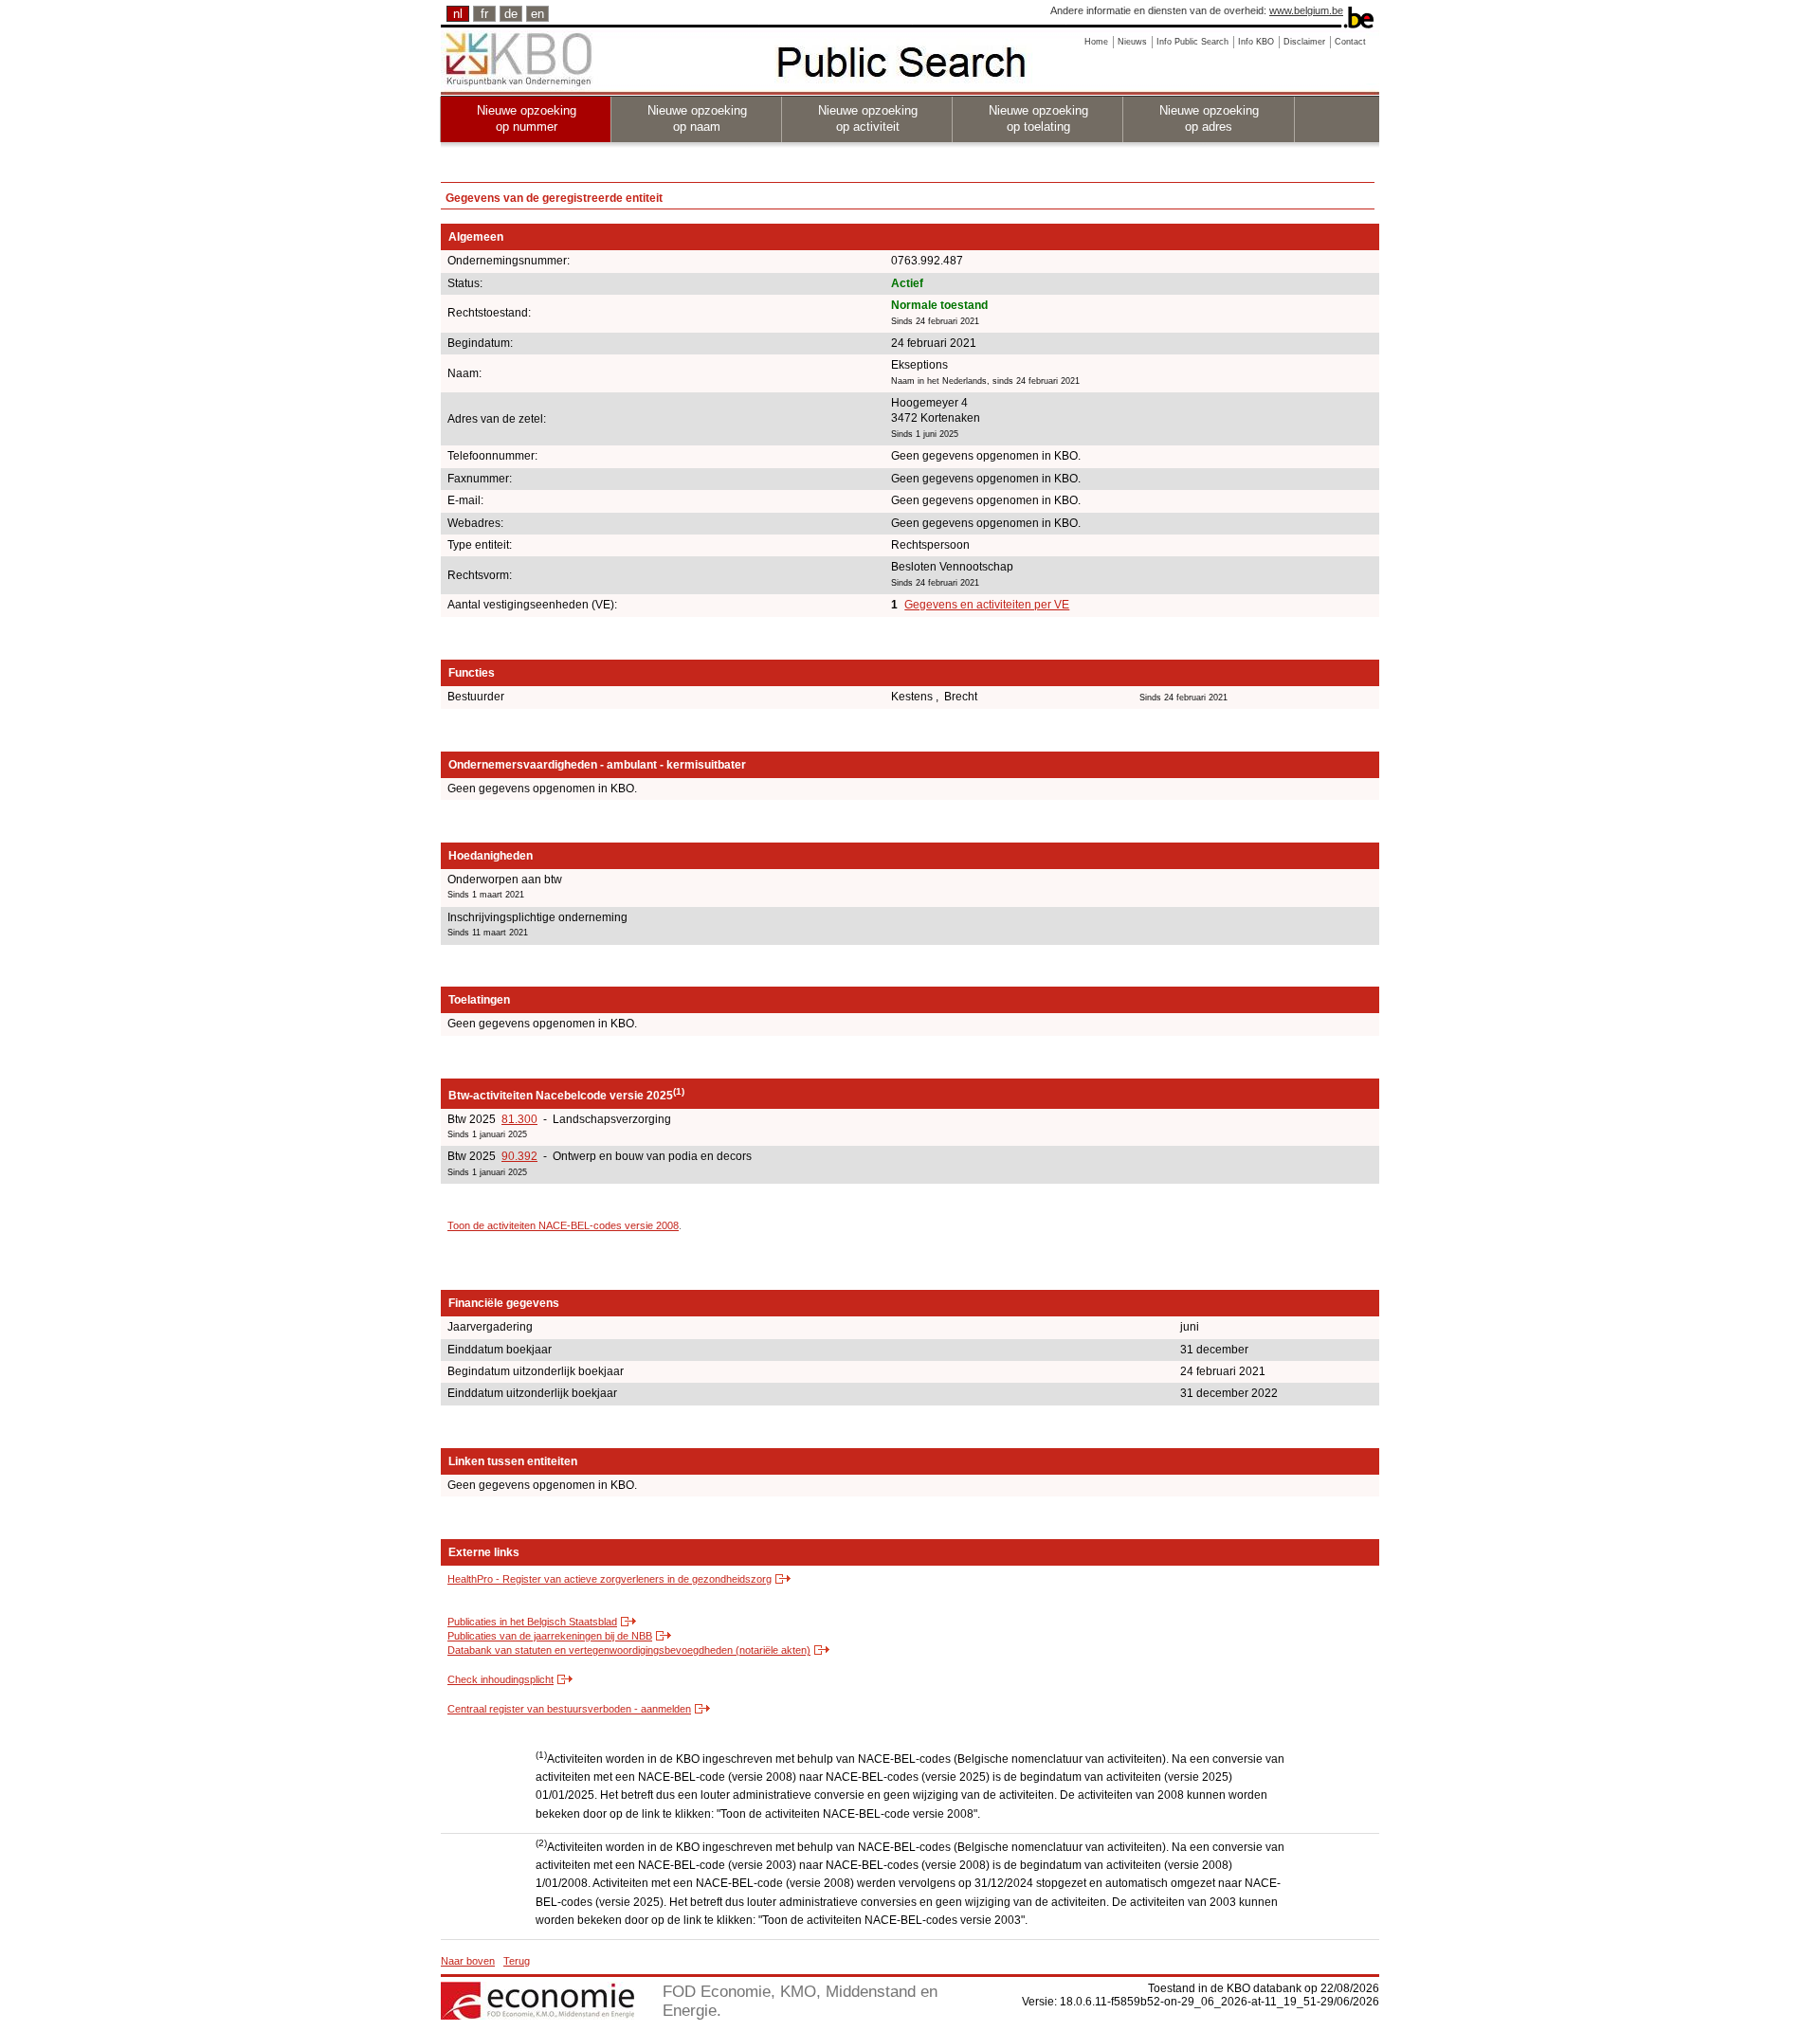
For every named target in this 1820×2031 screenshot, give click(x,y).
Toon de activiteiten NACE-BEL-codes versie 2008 (563, 1225)
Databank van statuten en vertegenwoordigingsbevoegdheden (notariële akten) (629, 1650)
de (511, 14)
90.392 (519, 1156)
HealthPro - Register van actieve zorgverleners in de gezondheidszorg (610, 1579)
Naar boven (468, 1961)
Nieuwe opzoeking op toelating (1038, 118)
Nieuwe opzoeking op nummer (527, 118)
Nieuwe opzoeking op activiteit (868, 118)
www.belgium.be (1306, 10)
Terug (517, 1961)
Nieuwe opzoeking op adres (1209, 118)
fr (484, 14)
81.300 (519, 1119)
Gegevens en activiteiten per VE (987, 605)
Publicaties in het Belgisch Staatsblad (532, 1622)
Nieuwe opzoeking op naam (697, 118)
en (537, 14)
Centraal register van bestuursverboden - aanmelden (569, 1709)
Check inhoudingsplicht (500, 1679)
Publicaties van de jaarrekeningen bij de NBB (550, 1636)
